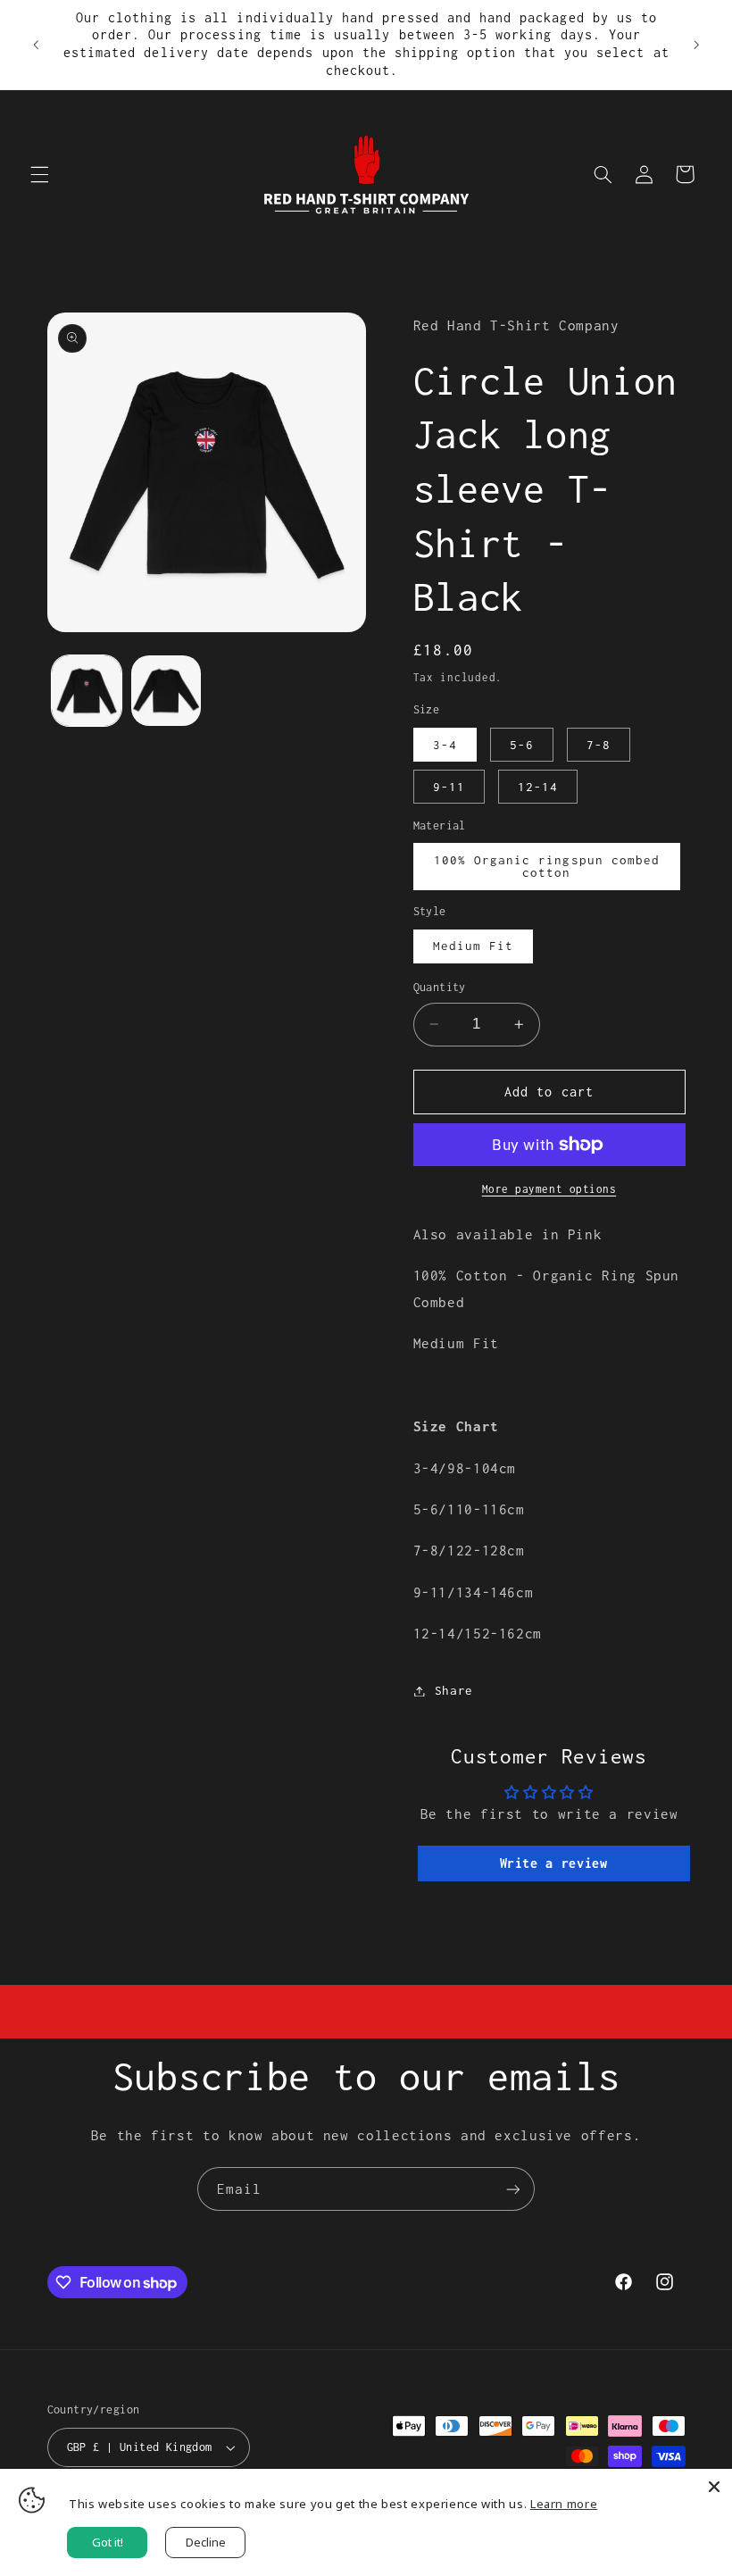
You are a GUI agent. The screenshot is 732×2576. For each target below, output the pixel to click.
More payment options (549, 1189)
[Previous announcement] (36, 45)
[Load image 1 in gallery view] (87, 690)
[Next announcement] (696, 45)
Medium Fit (474, 946)
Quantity (440, 987)
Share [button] (454, 1690)
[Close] (714, 2487)
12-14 (538, 787)
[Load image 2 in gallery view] (166, 690)
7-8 (599, 745)
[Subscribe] (513, 2189)
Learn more (564, 2504)
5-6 (522, 745)
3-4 (445, 745)
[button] (39, 174)
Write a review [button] (554, 1863)
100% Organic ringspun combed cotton (547, 867)
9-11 (449, 787)
